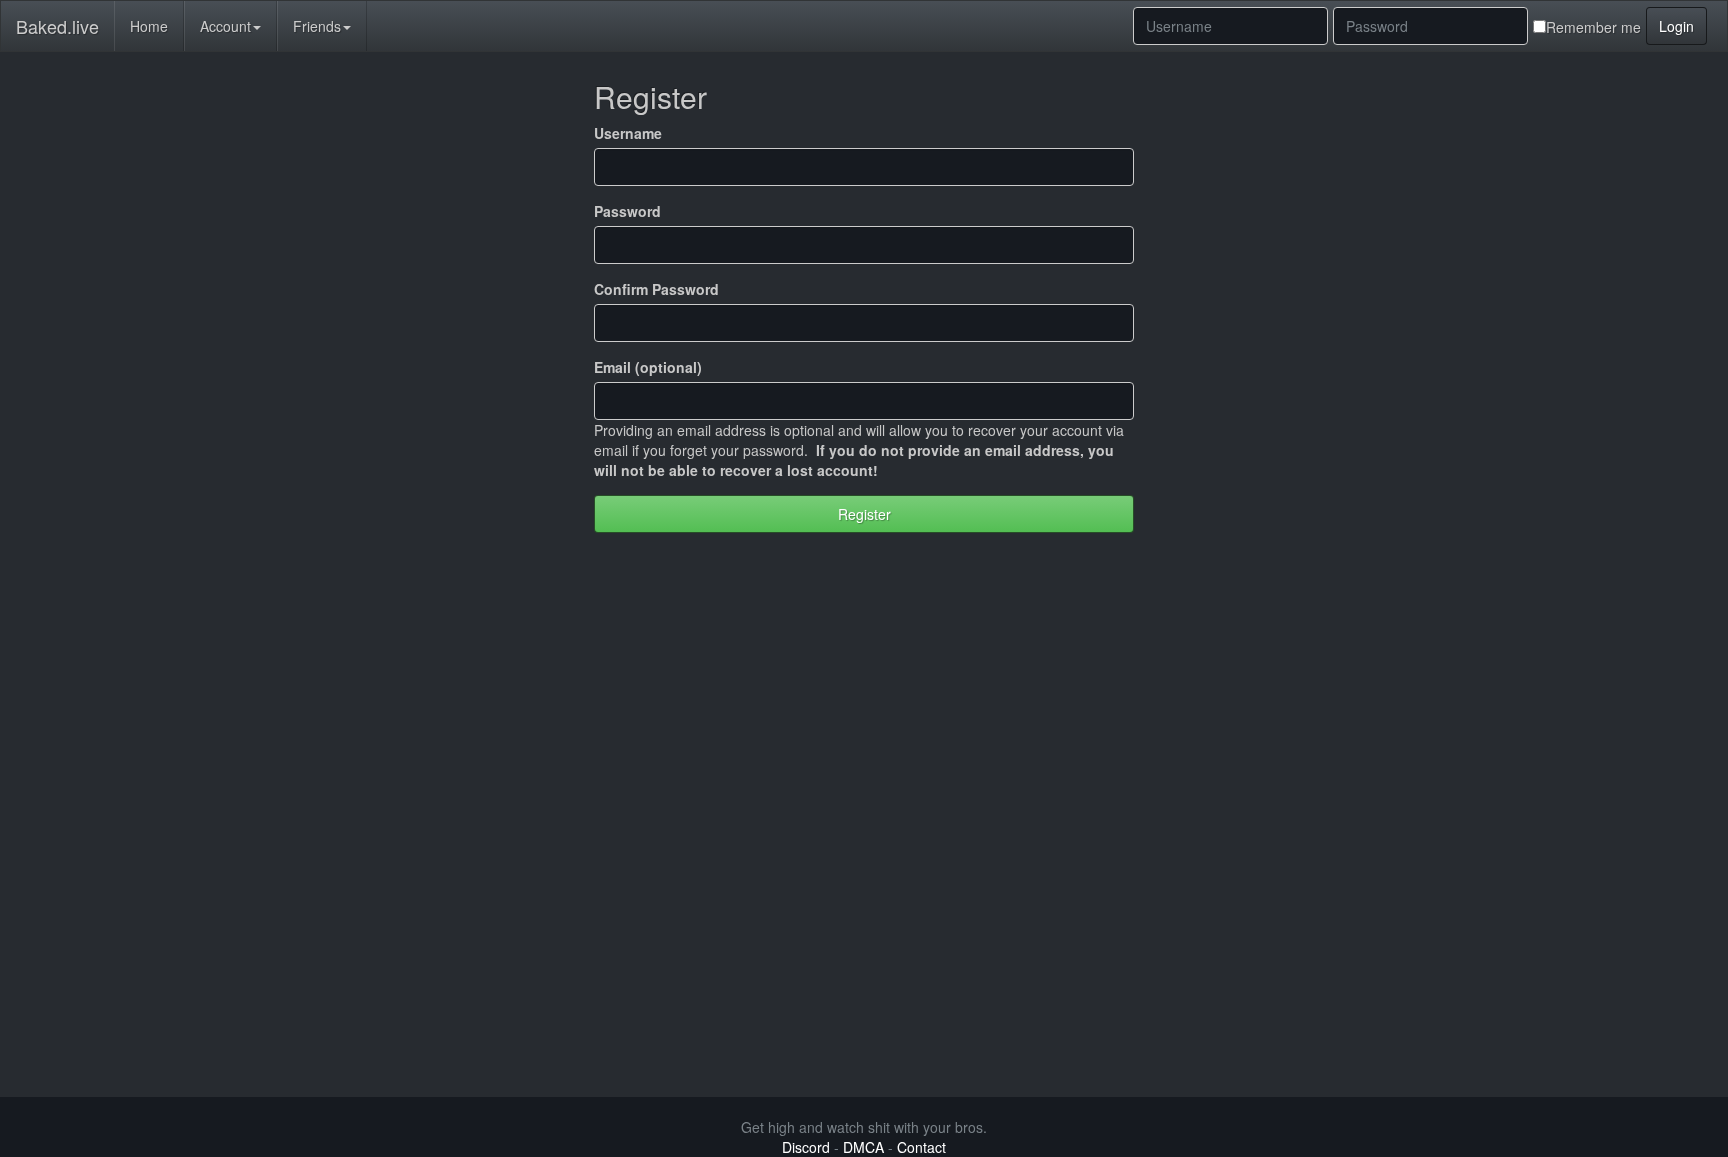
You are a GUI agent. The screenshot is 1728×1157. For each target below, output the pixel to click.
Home (149, 26)
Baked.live (57, 26)
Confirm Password (656, 289)
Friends (317, 26)
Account (225, 26)
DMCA (863, 1147)
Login (1676, 26)
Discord (806, 1147)
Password (627, 211)
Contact (921, 1147)
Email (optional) (648, 367)
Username (628, 133)
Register (864, 514)
